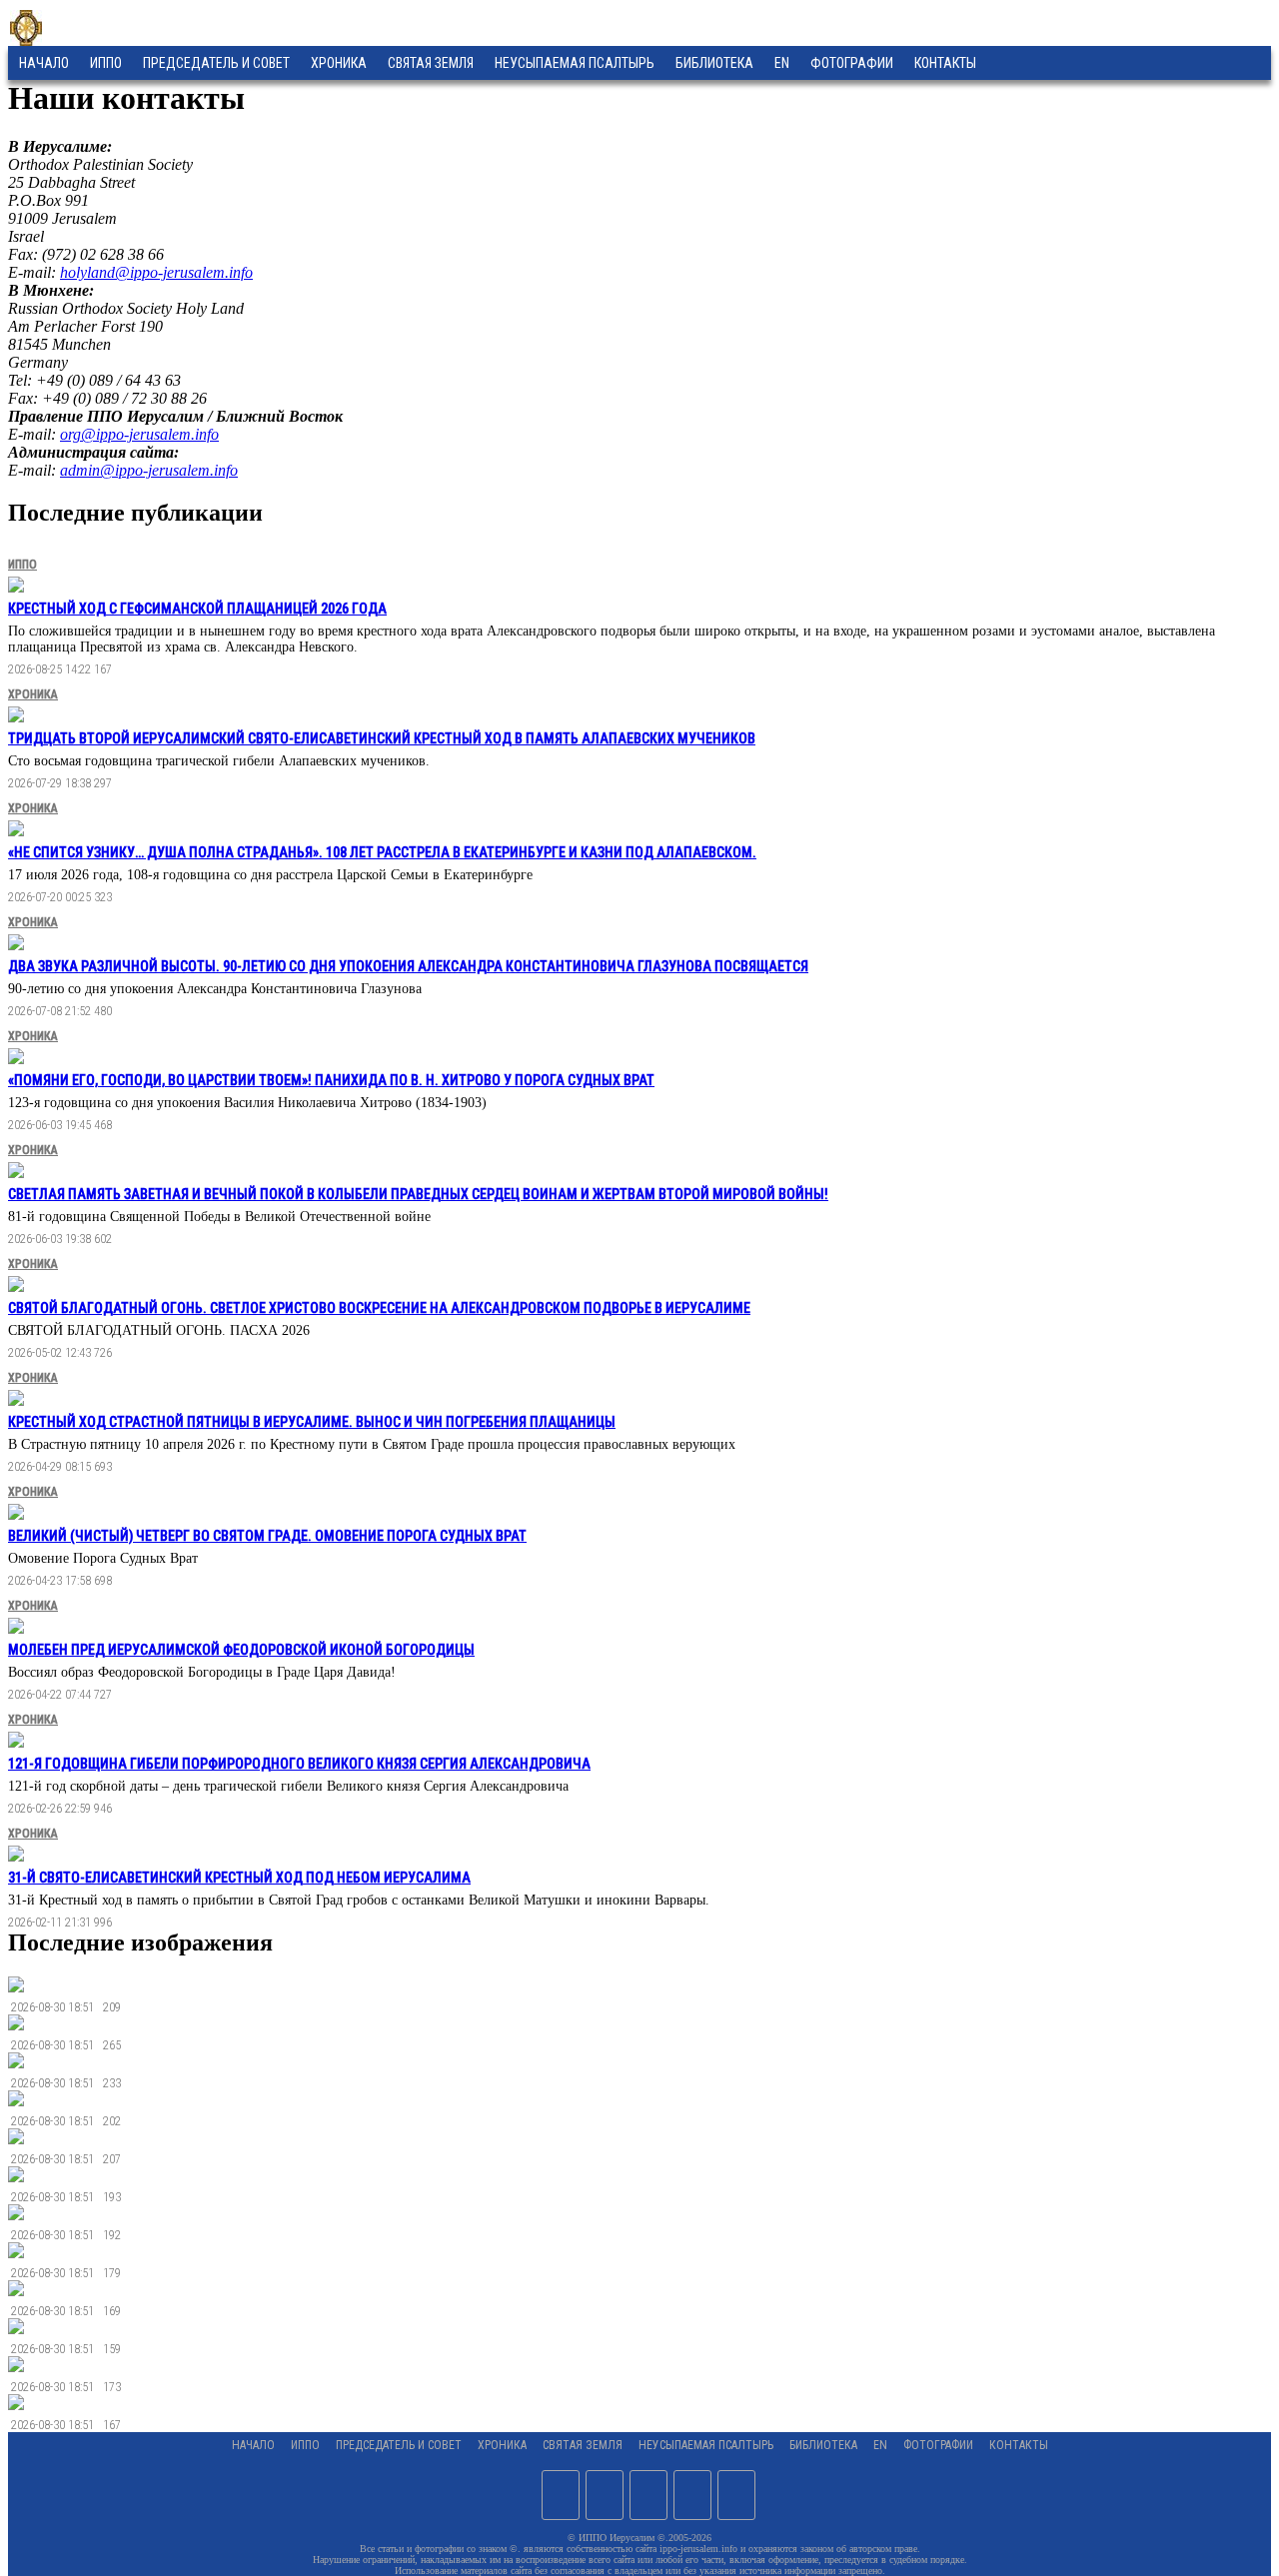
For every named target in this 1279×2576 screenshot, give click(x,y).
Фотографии (938, 2445)
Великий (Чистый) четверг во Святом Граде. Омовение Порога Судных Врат (267, 1536)
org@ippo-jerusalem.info (139, 434)
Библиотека (714, 63)
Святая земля (431, 63)
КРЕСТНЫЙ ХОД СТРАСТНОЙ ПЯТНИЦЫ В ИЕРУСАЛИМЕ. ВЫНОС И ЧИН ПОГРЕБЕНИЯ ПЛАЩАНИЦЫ (312, 1422)
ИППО (106, 63)
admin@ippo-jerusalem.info (149, 470)
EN (782, 63)
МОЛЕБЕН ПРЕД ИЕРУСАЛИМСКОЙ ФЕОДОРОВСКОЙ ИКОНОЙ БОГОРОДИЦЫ (241, 1650)
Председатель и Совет (216, 63)
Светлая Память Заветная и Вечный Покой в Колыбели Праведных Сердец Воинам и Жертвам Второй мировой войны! (418, 1194)
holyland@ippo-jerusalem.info (156, 272)
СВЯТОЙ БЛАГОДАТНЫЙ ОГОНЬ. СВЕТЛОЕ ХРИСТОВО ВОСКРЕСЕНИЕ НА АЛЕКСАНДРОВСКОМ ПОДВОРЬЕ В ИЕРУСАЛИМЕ (379, 1308)
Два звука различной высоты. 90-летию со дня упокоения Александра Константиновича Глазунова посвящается (408, 966)
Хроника (339, 63)
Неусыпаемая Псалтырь (575, 63)
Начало (44, 63)
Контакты (1019, 2445)
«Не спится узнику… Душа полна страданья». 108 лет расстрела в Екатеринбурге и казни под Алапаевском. (382, 852)
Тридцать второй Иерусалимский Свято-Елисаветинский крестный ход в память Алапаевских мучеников (382, 738)
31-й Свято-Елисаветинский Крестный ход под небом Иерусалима (239, 1878)
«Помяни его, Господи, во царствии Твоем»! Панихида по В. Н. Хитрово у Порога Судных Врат (331, 1080)
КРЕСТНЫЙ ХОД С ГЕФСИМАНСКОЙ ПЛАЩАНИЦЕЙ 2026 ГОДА (197, 609)
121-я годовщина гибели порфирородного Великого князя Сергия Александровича (299, 1764)
